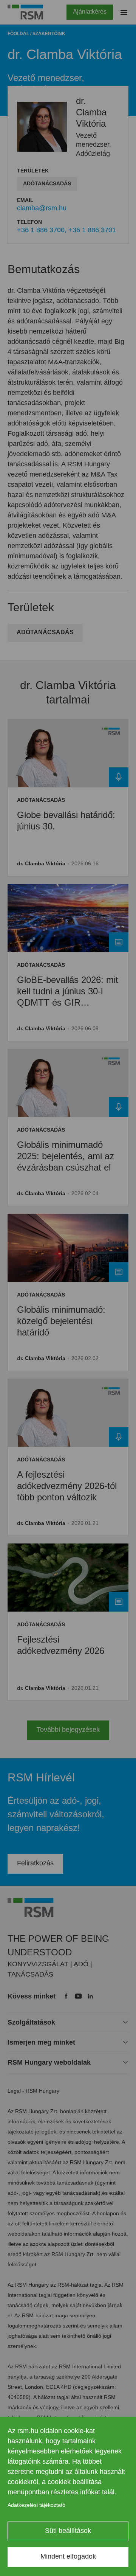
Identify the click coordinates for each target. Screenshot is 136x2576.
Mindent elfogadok (68, 2556)
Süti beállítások (68, 2531)
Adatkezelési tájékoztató (36, 2505)
